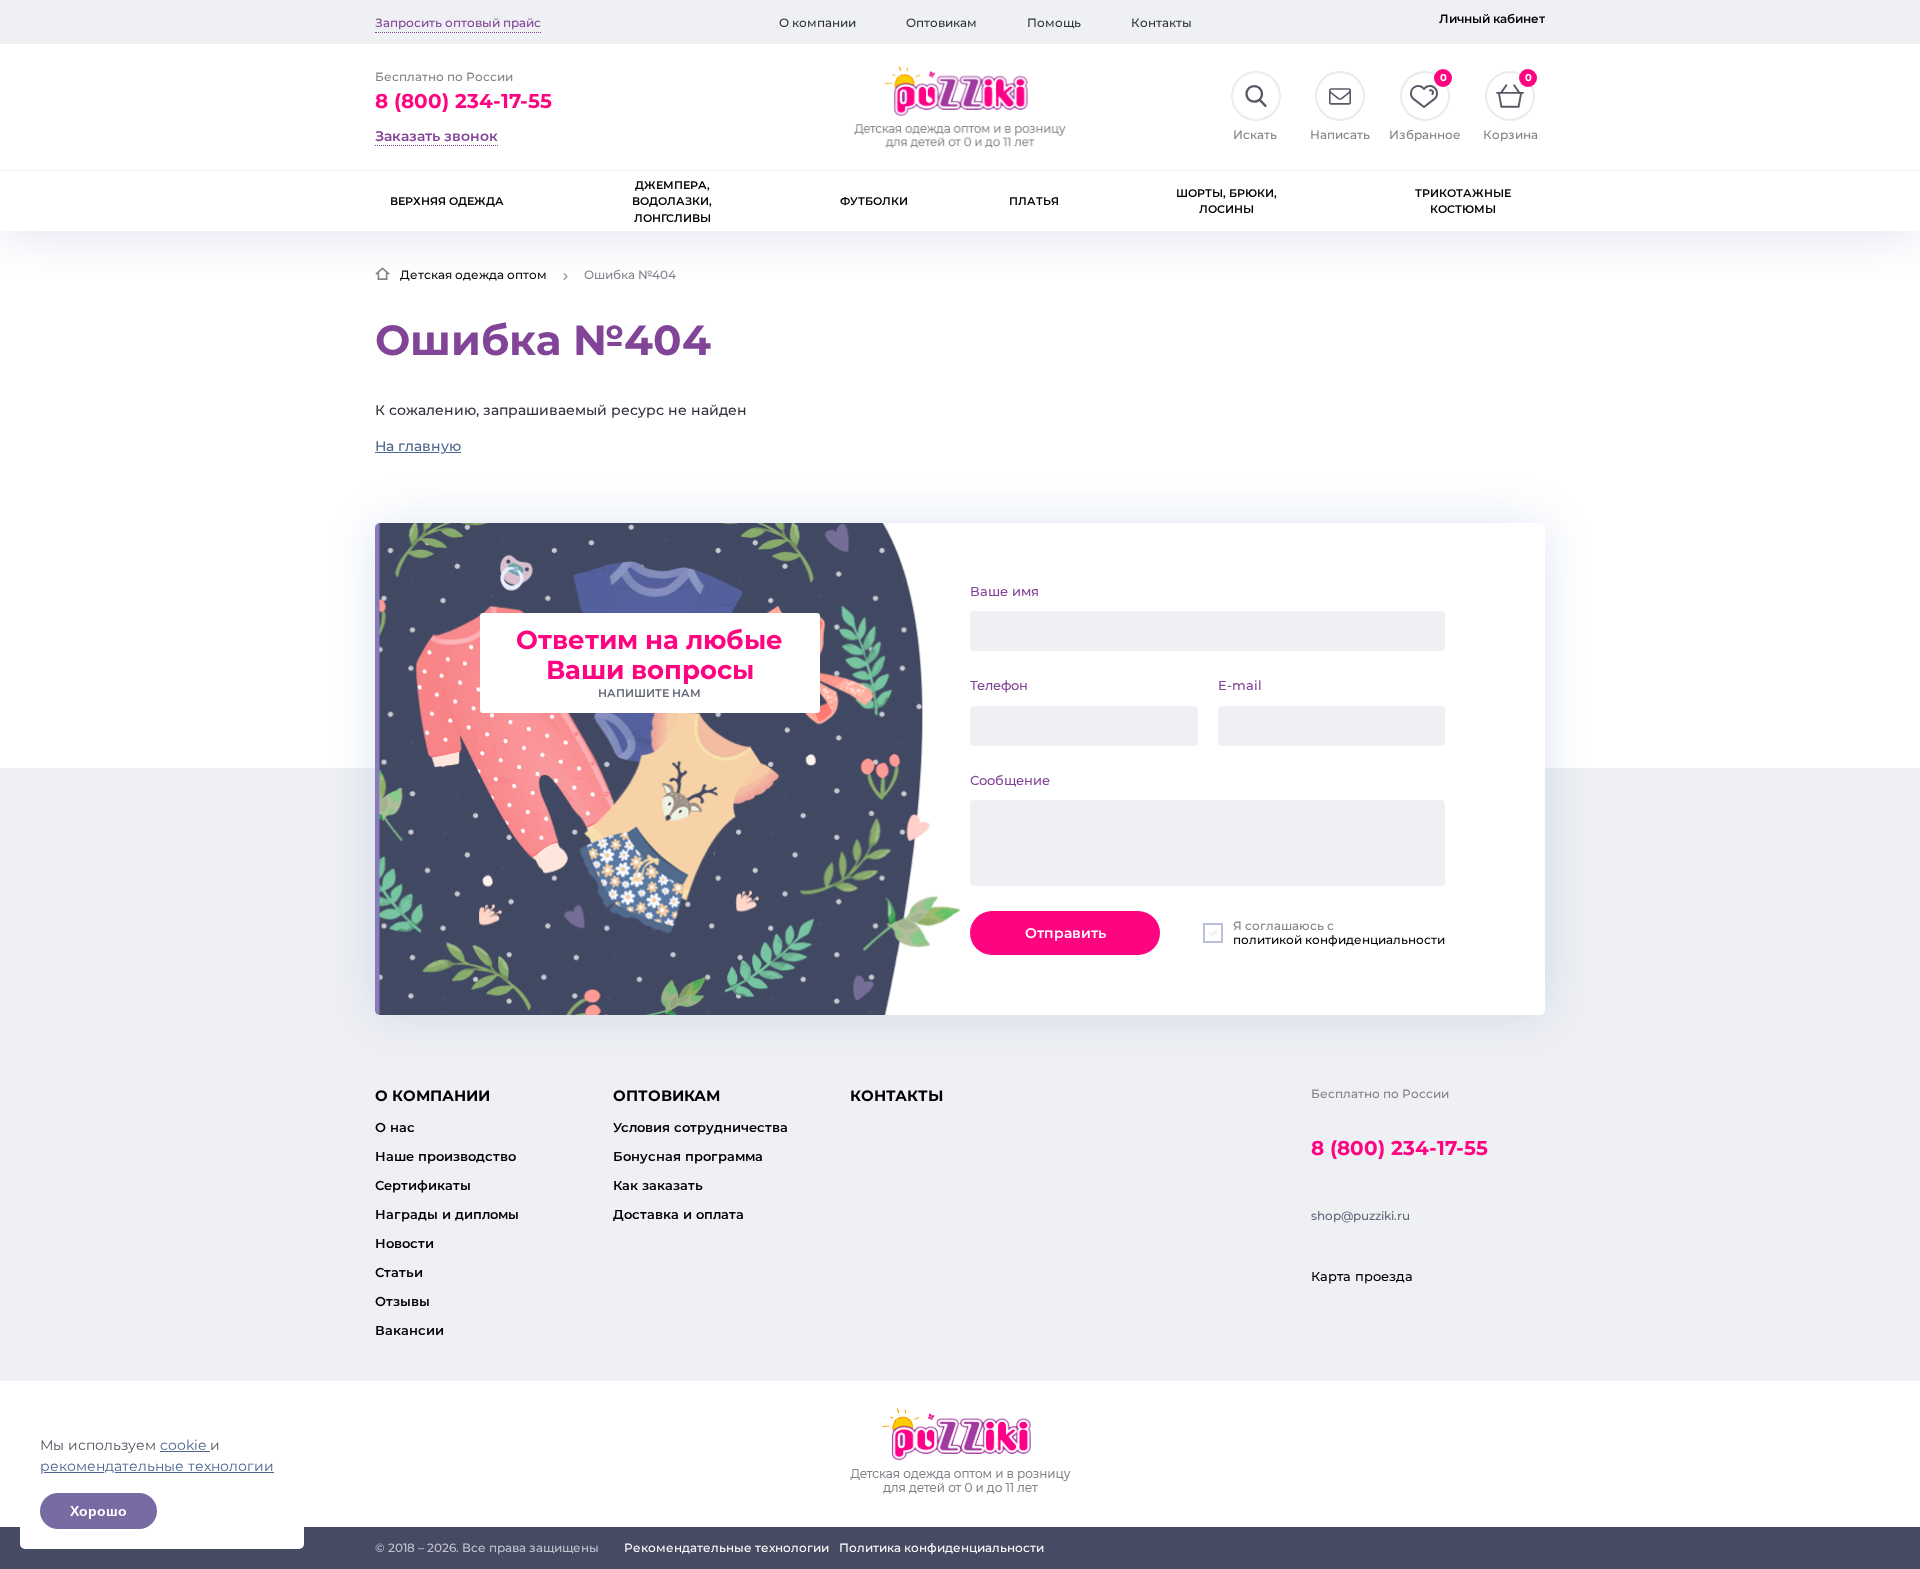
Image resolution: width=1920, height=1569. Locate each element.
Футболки (874, 201)
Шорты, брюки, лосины (1226, 201)
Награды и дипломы (447, 1214)
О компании (817, 22)
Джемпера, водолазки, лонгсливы (672, 201)
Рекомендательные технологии (726, 1547)
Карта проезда (1362, 1276)
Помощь (1054, 22)
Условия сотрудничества (700, 1127)
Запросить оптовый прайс (458, 22)
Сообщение (1010, 780)
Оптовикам (941, 22)
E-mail (1240, 685)
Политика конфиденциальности (941, 1547)
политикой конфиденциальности (1339, 939)
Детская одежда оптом (473, 274)
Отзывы (402, 1301)
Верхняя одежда (447, 201)
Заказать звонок (436, 136)
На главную (418, 446)
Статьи (399, 1272)
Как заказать (658, 1185)
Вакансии (409, 1330)
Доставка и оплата (678, 1214)
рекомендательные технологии (157, 1466)
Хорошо (98, 1511)
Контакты (1161, 22)
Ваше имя (1004, 591)
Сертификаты (423, 1185)
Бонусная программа (688, 1156)
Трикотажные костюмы (1463, 201)
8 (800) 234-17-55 (463, 101)
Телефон (999, 685)
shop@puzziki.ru (1360, 1215)
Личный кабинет (1492, 18)
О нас (395, 1127)
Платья (1034, 201)
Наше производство (445, 1156)
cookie (185, 1445)
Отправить (1065, 933)
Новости (404, 1243)
